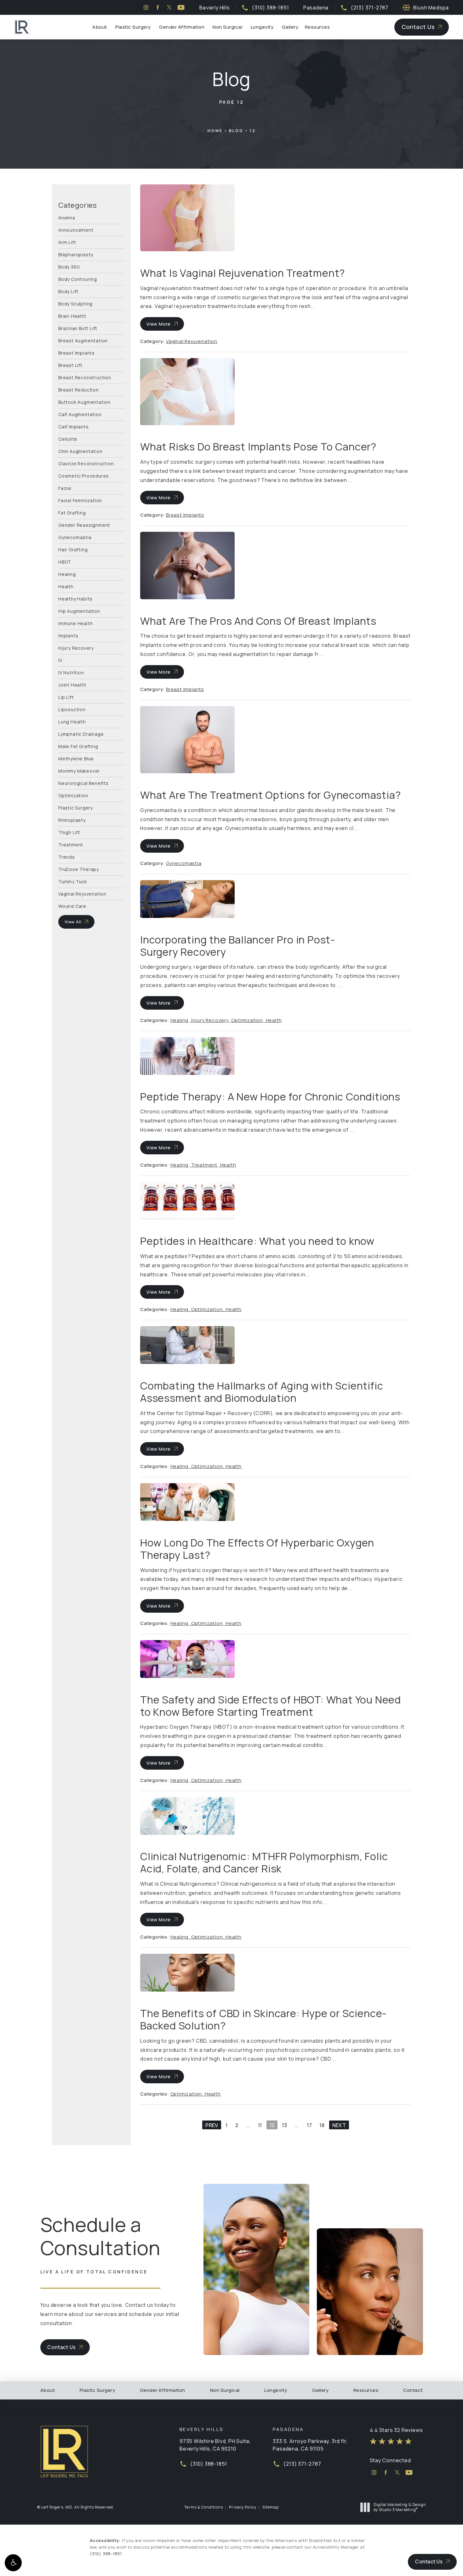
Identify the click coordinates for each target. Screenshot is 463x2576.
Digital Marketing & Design (400, 2507)
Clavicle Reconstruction (86, 463)
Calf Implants (73, 426)
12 (253, 131)
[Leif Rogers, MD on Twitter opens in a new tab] (169, 7)
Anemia (67, 218)
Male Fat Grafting (78, 746)
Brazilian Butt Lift (78, 328)
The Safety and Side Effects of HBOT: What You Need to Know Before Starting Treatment (271, 1706)
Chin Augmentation (80, 451)
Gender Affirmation (182, 27)
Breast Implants (77, 353)
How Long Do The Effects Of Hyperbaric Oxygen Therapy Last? (257, 1549)
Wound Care (72, 906)
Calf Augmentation (80, 414)
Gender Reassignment (84, 525)
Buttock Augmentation (84, 402)
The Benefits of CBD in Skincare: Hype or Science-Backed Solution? (263, 2019)
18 (322, 2125)
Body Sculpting (75, 303)
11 (260, 2125)
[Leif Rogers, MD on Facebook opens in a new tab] (158, 7)
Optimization (73, 795)
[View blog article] (187, 218)
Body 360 (69, 267)
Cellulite (68, 439)
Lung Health (72, 721)
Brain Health (72, 316)
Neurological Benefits (83, 783)
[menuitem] (146, 7)
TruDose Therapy (79, 869)
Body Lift (68, 291)
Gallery (290, 27)
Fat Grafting (72, 512)
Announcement (76, 230)
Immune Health (75, 623)
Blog (236, 131)
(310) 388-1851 (106, 2554)
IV (60, 660)
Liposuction (72, 709)
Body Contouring (78, 279)
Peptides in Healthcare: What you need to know (257, 1241)
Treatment (71, 844)
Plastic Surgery (133, 27)
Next (339, 2125)
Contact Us (418, 27)
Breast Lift (70, 365)
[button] (13, 2563)
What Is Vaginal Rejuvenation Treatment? (243, 273)
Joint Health (72, 685)
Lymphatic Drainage (81, 734)
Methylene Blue (76, 758)
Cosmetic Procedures (84, 476)
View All (73, 922)
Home (215, 131)
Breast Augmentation (83, 340)
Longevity (262, 27)
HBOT (65, 562)
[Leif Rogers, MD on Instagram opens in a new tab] (146, 7)
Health (66, 586)
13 (285, 2125)
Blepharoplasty (76, 254)
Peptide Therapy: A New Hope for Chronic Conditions (270, 1097)
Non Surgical (227, 27)
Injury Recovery (76, 648)
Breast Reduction (79, 389)
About (100, 27)
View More (159, 324)
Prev (212, 2125)
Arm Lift (67, 242)
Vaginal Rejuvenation (82, 893)
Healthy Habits (75, 598)
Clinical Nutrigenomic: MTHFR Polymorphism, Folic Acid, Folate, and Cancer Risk (264, 1862)
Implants (68, 635)
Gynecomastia (75, 537)
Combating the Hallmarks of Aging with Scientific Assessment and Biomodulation (262, 1392)
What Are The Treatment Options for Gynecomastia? (270, 795)
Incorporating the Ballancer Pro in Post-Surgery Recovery (238, 946)
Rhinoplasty (72, 820)
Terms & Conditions (204, 2507)
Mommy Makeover (79, 771)
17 (309, 2125)
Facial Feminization (80, 500)
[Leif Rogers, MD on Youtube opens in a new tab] (181, 7)
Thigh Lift (69, 832)
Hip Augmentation (79, 611)
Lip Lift (66, 697)
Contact (413, 2390)
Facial (65, 488)
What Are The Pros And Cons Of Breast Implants (258, 621)
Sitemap (271, 2507)
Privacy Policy (243, 2507)
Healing (67, 574)
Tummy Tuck (73, 881)
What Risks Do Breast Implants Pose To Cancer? (258, 447)
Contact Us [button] (429, 2561)
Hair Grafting (73, 549)
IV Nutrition (71, 672)
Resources (317, 27)
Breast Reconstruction (85, 377)
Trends (67, 857)
